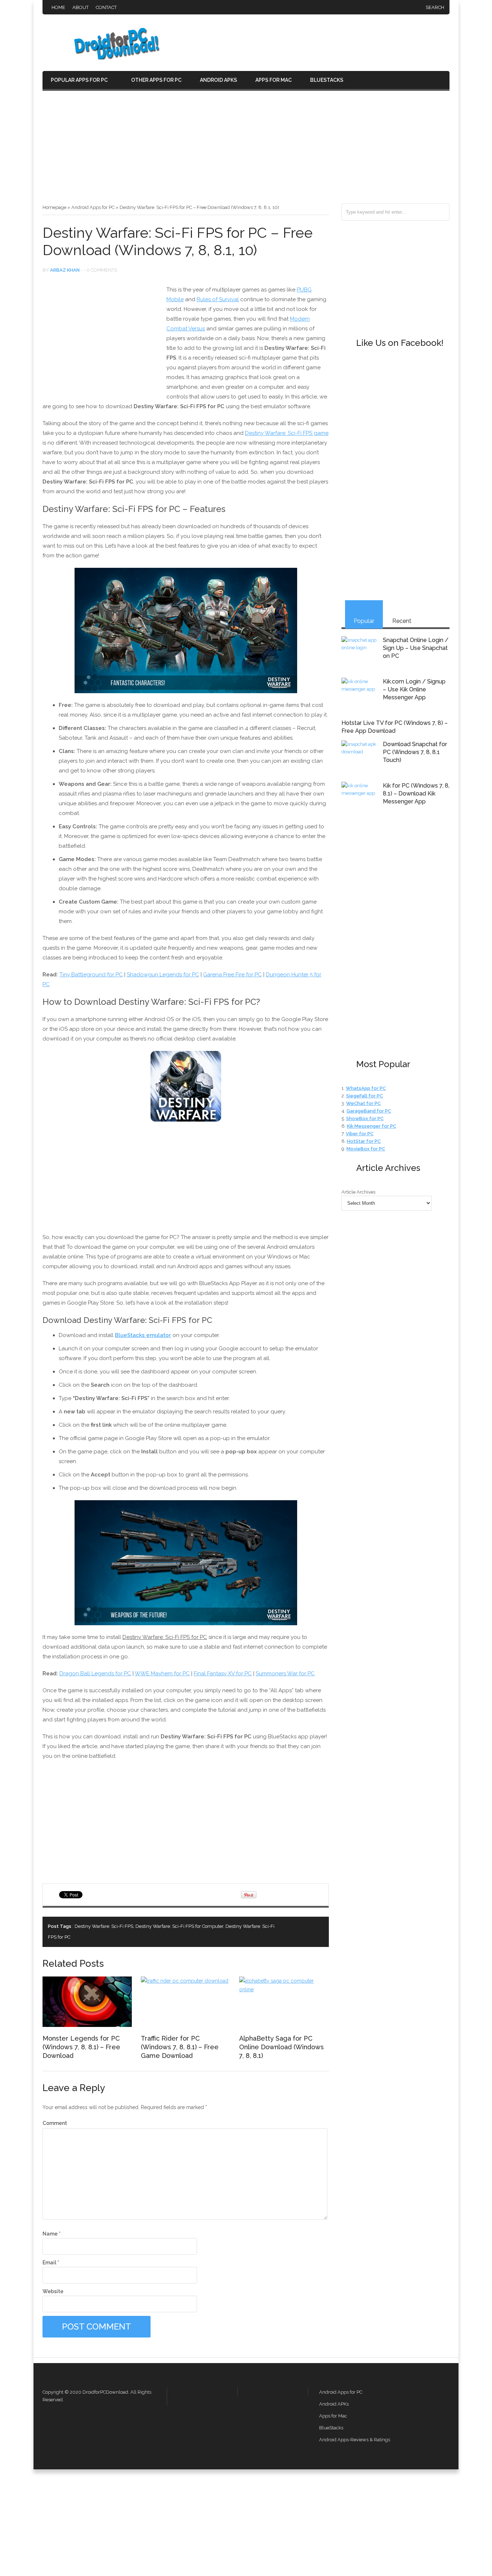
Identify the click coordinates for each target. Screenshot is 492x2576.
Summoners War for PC (285, 1673)
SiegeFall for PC (364, 1096)
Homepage (54, 207)
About (80, 7)
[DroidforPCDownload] (106, 58)
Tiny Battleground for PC (91, 975)
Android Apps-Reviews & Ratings (355, 2440)
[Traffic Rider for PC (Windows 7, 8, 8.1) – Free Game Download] (185, 1981)
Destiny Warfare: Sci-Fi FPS (104, 1926)
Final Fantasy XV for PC (223, 1673)
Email (51, 2263)
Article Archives (358, 1192)
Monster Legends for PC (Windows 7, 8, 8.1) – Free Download (81, 2047)
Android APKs (218, 80)
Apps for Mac (274, 80)
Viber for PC (360, 1134)
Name (52, 2234)
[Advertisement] (246, 150)
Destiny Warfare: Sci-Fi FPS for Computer (179, 1926)
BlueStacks (327, 80)
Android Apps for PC (93, 207)
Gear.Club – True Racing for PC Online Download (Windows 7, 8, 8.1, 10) (318, 1926)
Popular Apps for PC (79, 80)
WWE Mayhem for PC (162, 1673)
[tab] (364, 614)
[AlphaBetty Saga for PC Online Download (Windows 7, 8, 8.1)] (284, 1989)
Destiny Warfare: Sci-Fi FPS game (287, 433)
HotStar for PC (364, 1141)
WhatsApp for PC (366, 1088)
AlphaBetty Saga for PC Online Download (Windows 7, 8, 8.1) (281, 2047)
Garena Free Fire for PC (232, 975)
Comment (55, 2123)
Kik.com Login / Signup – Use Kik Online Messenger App (414, 689)
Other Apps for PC (156, 80)
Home (58, 7)
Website (53, 2291)
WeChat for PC (363, 1103)
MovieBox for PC (366, 1149)
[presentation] (364, 614)
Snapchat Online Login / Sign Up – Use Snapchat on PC (416, 648)
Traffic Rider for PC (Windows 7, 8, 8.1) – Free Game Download (180, 2047)
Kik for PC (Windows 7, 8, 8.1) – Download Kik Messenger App (416, 794)
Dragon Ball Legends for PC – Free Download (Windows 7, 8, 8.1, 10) (305, 1926)
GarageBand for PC (369, 1111)
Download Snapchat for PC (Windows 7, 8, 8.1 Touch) (415, 752)
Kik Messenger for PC (372, 1126)
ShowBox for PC (365, 1118)
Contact (106, 7)
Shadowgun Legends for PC (163, 975)
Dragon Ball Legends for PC (95, 1673)
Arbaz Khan (65, 270)
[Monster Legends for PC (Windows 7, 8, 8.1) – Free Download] (87, 2025)
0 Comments (102, 270)
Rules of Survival (218, 299)
